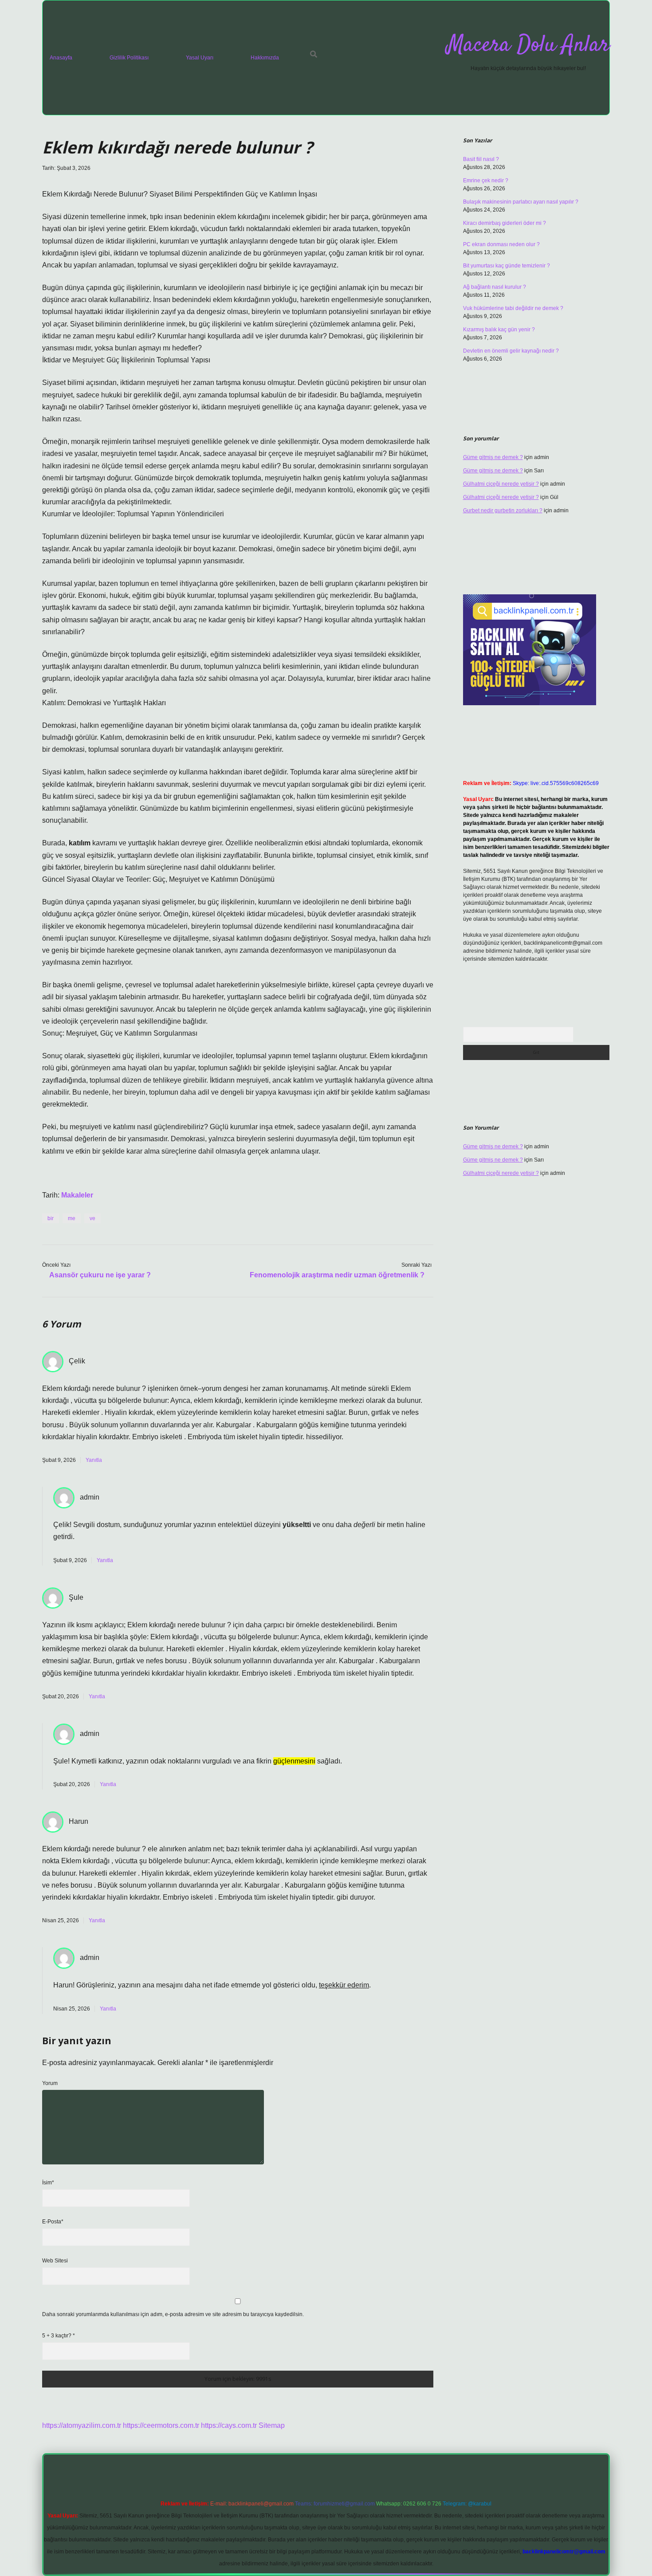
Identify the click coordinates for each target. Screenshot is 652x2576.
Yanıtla (94, 1460)
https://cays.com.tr (229, 2425)
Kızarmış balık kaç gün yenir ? (499, 330)
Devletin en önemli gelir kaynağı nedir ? (511, 351)
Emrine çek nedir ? (486, 181)
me (72, 1218)
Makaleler (77, 1195)
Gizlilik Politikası (129, 58)
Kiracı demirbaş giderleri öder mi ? (505, 223)
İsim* (48, 2183)
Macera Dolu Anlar (528, 45)
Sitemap (272, 2425)
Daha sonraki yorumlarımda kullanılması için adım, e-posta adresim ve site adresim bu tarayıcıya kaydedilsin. (173, 2314)
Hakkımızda (265, 58)
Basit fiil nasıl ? (481, 159)
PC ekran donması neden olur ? (501, 244)
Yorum (50, 2083)
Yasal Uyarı (200, 58)
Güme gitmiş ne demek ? (493, 457)
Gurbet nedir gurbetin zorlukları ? (503, 510)
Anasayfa (61, 58)
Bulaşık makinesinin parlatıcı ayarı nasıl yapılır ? (521, 202)
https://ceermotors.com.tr (161, 2425)
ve (92, 1218)
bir (51, 1218)
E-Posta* (53, 2222)
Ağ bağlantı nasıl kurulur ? (495, 287)
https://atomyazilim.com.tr (82, 2425)
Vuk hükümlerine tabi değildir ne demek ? (513, 308)
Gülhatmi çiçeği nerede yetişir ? (501, 484)
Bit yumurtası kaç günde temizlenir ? (507, 266)
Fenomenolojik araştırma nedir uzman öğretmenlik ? (337, 1275)
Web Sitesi (55, 2261)
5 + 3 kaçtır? (59, 2336)
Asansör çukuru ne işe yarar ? (100, 1275)
